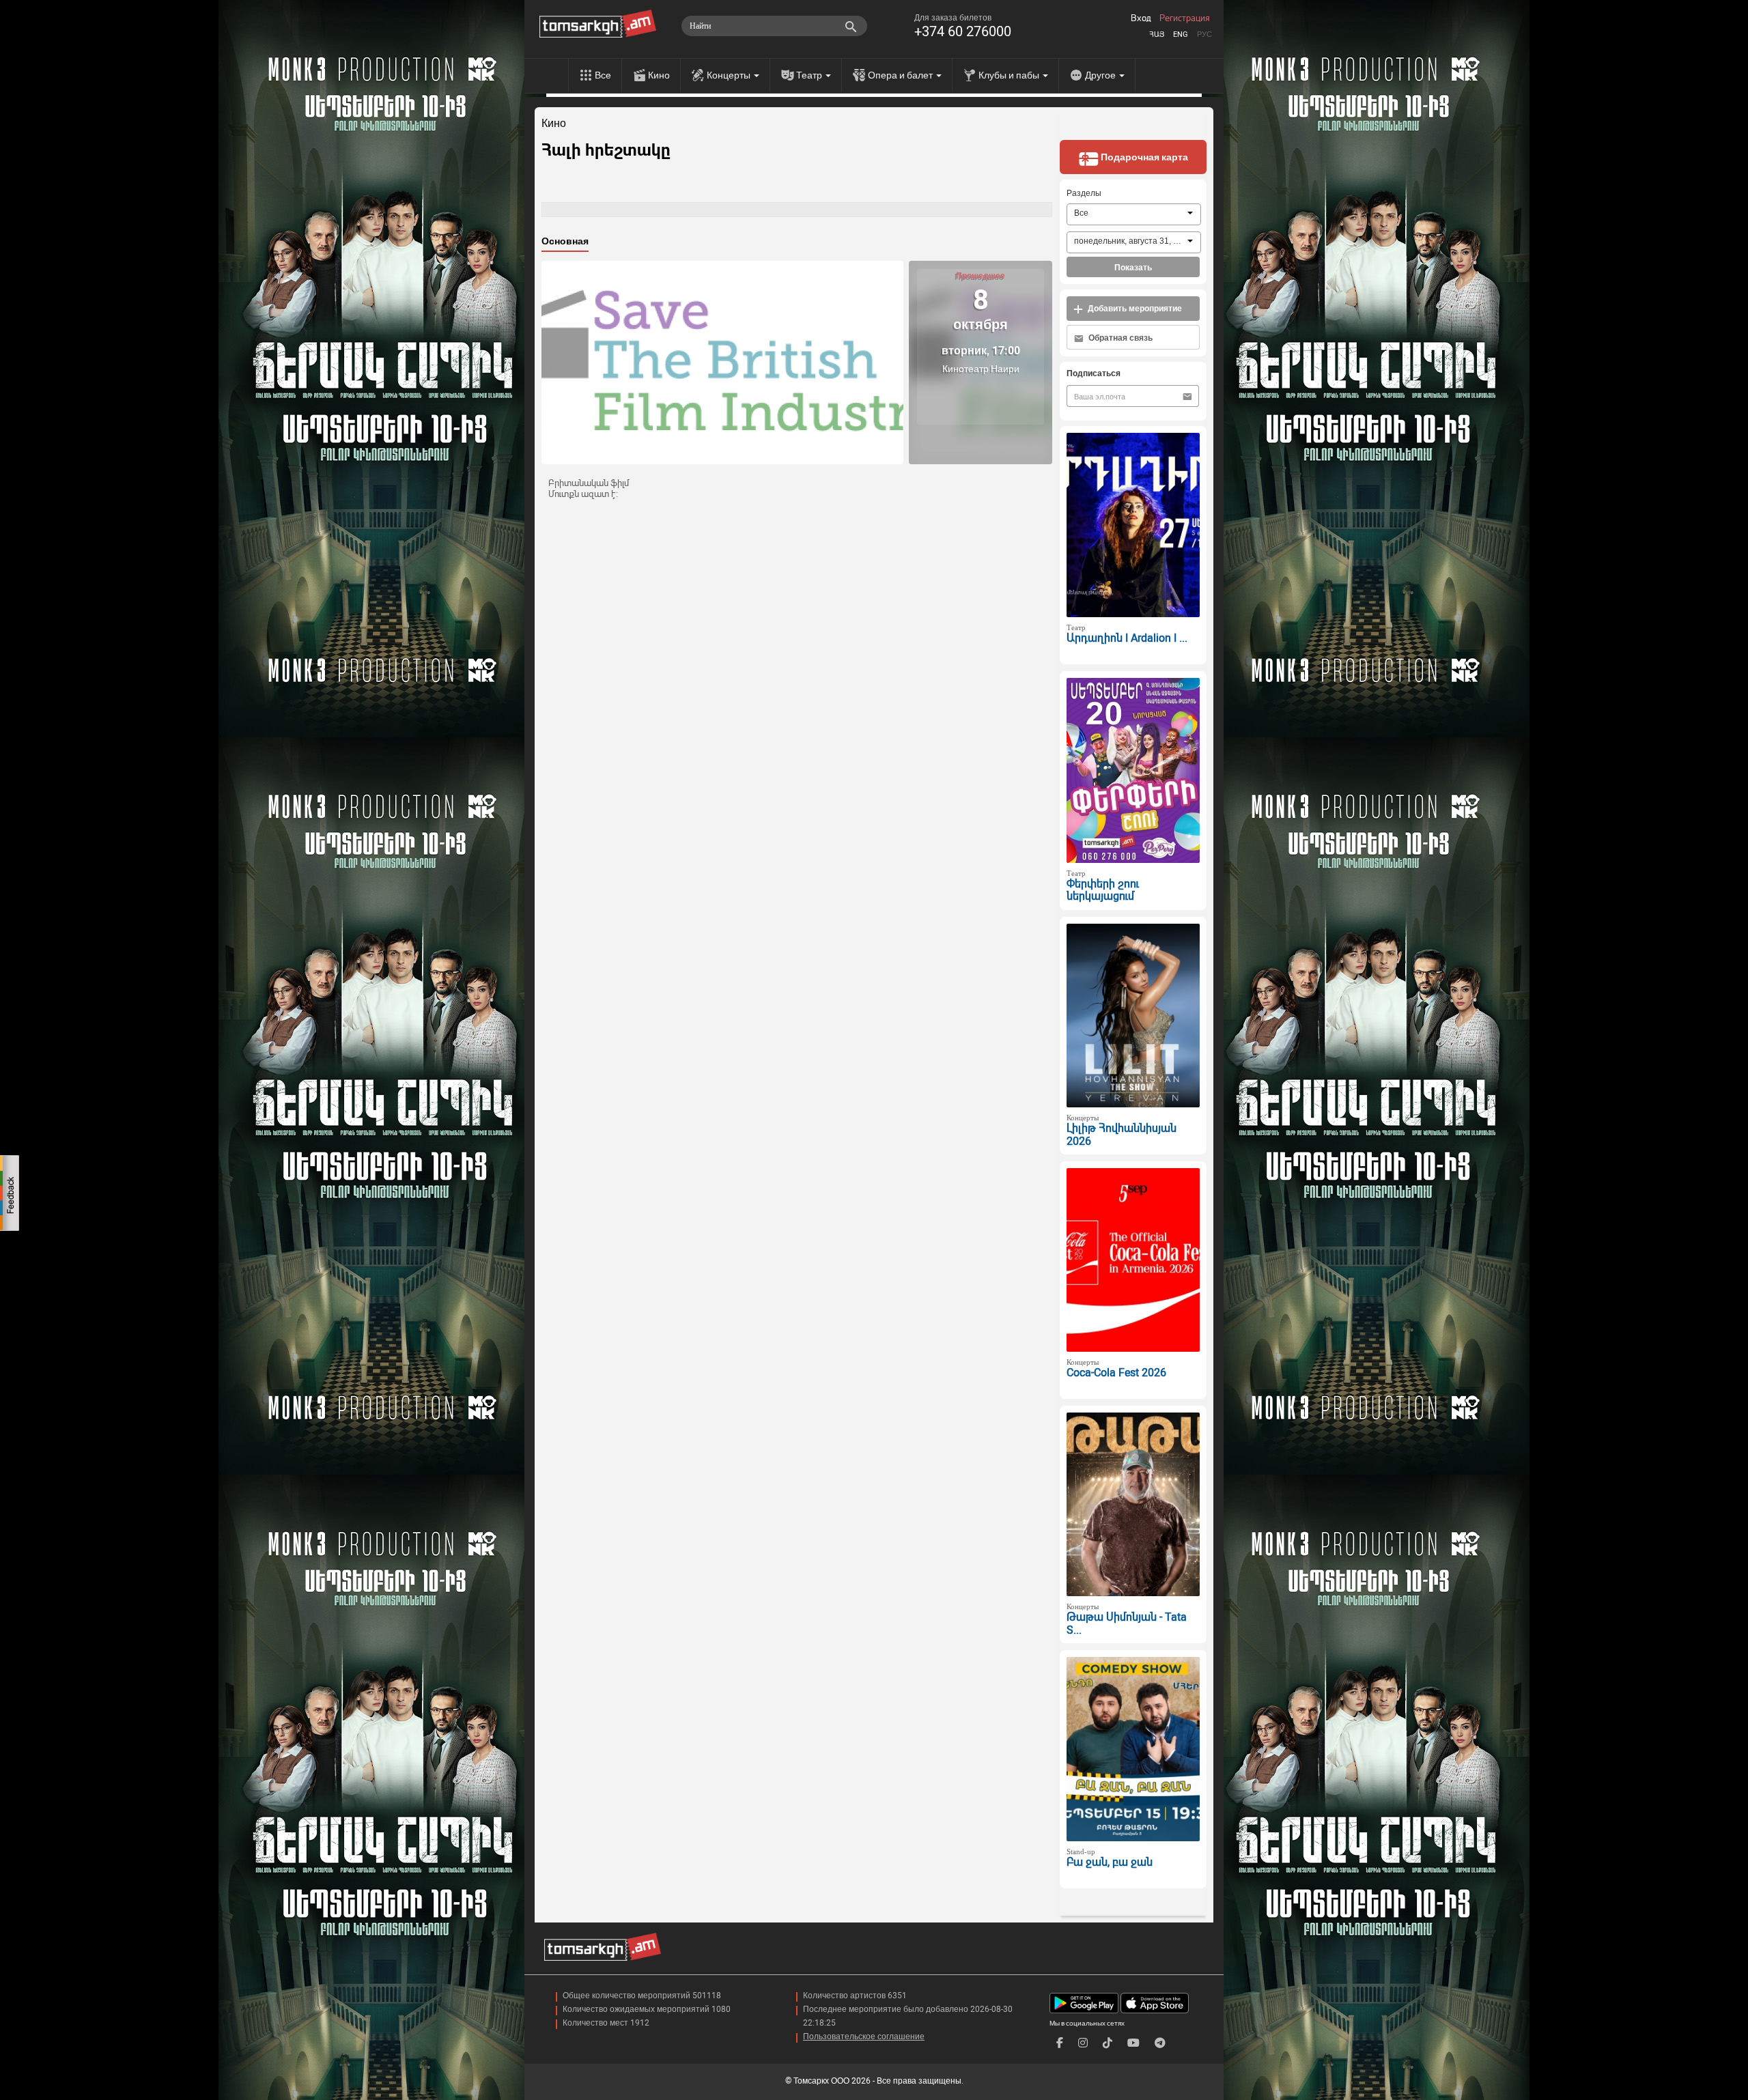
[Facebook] (1060, 2043)
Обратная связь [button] (1119, 338)
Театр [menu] (810, 75)
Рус (1204, 34)
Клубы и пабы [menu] (1010, 75)
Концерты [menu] (730, 75)
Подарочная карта (1143, 157)
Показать (1133, 268)
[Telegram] (1160, 2043)
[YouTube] (1133, 2043)
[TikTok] (1108, 2043)
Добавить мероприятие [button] (1134, 309)
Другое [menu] (1101, 75)
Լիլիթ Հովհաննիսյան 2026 (1122, 1135)
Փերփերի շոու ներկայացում (1103, 890)
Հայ (1157, 34)
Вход (1141, 18)
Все (603, 75)
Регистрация (1185, 18)
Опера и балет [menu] (901, 75)
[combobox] (1134, 214)
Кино (659, 75)
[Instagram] (1083, 2043)
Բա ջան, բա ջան (1110, 1862)
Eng (1181, 34)
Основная (565, 241)
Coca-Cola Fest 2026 (1116, 1373)
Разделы (1084, 193)
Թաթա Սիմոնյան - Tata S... (1127, 1623)
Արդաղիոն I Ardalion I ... (1127, 638)
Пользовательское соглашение (864, 2037)
